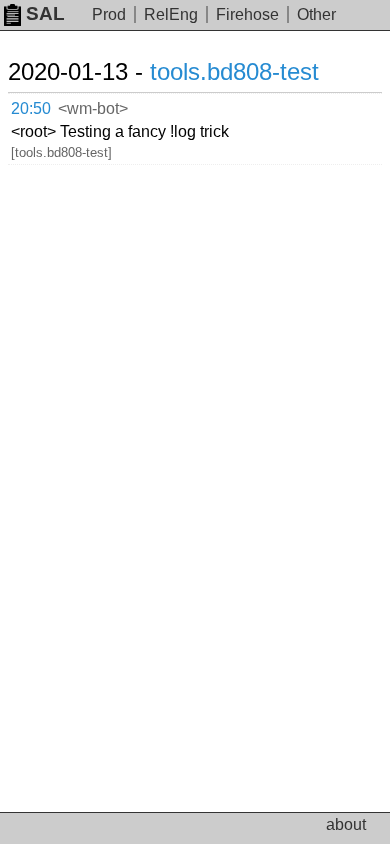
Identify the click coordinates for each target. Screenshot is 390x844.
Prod (109, 14)
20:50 (31, 108)
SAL (45, 13)
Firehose (247, 14)
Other (316, 14)
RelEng (171, 14)
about (346, 824)
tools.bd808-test (234, 71)
